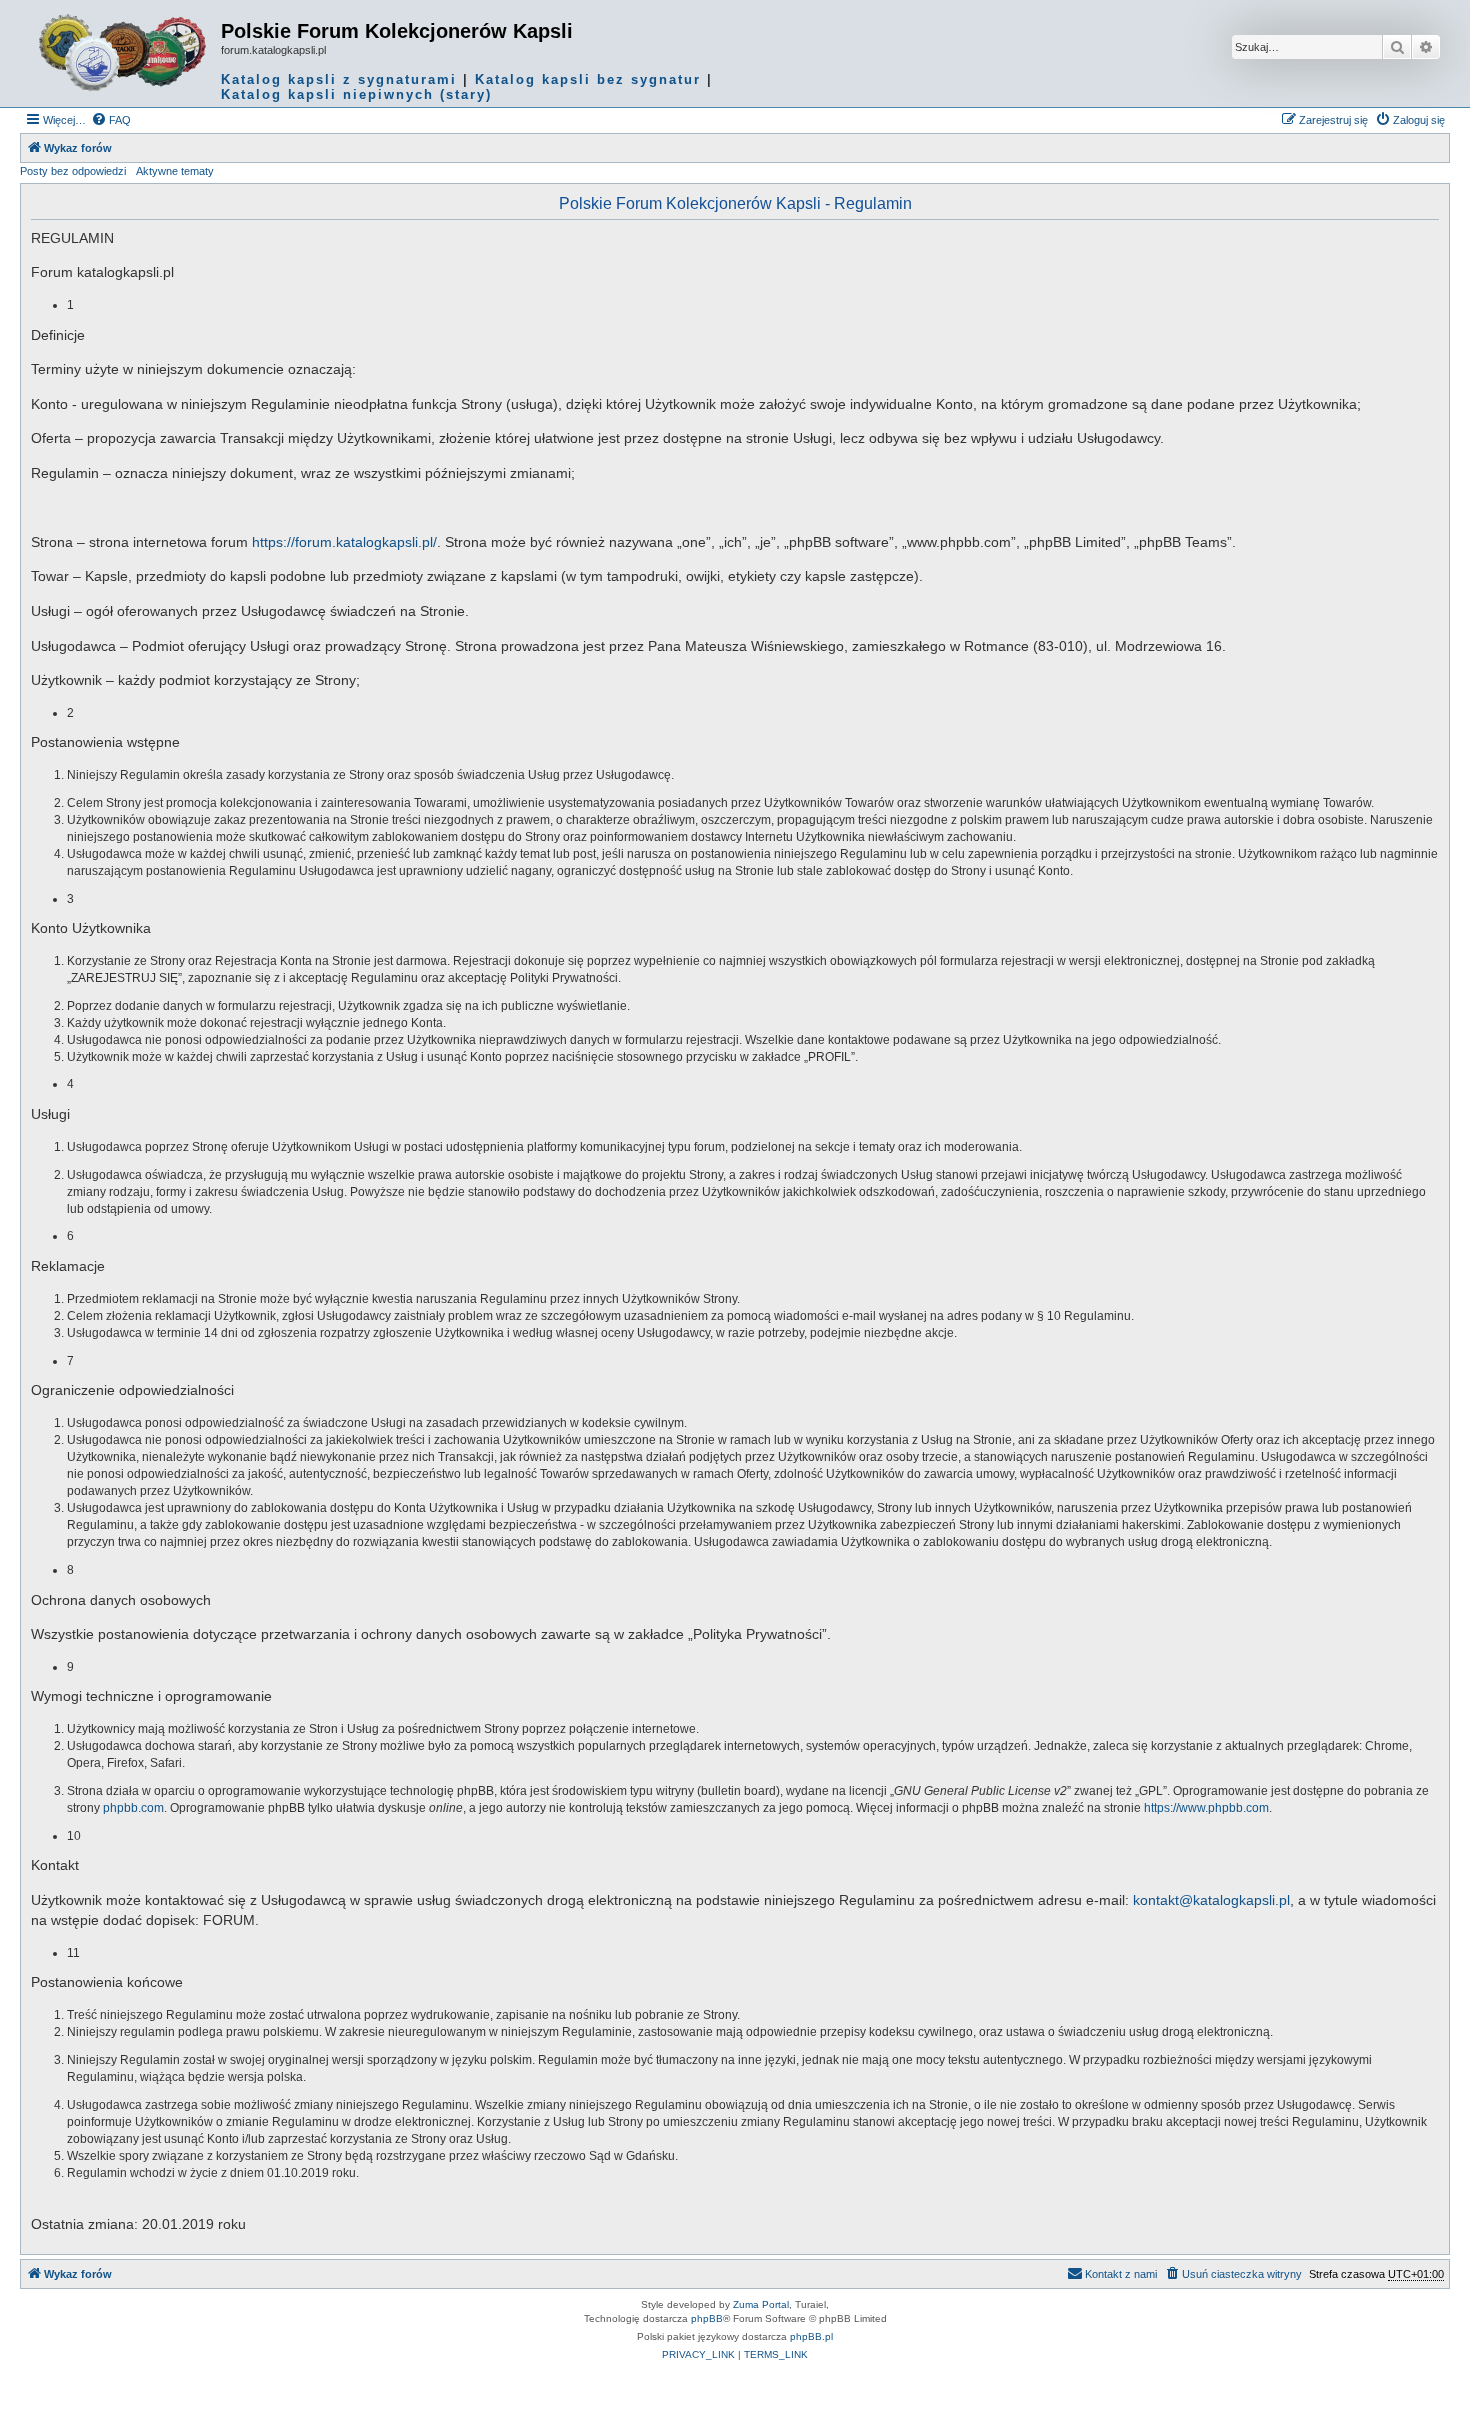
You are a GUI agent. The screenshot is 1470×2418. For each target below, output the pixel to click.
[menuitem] (111, 120)
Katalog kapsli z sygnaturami (339, 79)
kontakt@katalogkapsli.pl (1211, 1900)
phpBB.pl (811, 2336)
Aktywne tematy (175, 171)
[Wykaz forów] (123, 53)
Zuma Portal (761, 2304)
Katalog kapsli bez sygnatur (588, 79)
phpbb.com (133, 1808)
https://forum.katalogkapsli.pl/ (344, 542)
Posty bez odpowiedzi (73, 171)
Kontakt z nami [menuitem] (1121, 2274)
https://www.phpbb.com (1206, 1808)
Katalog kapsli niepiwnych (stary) (356, 94)
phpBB (707, 2318)
